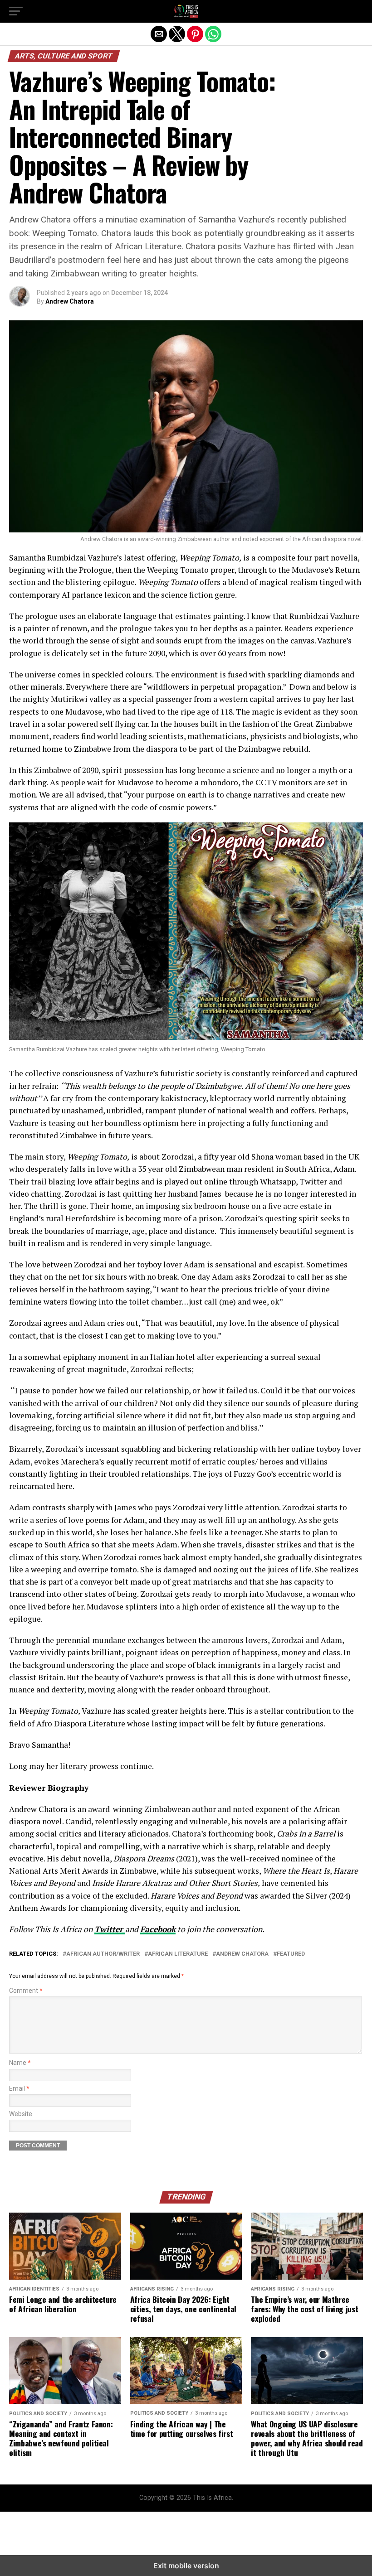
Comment (26, 1991)
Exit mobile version (186, 2566)
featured (291, 1954)
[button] (16, 11)
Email (19, 2089)
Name (20, 2063)
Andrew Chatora (70, 301)
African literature (178, 1954)
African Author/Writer (103, 1954)
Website (21, 2114)
